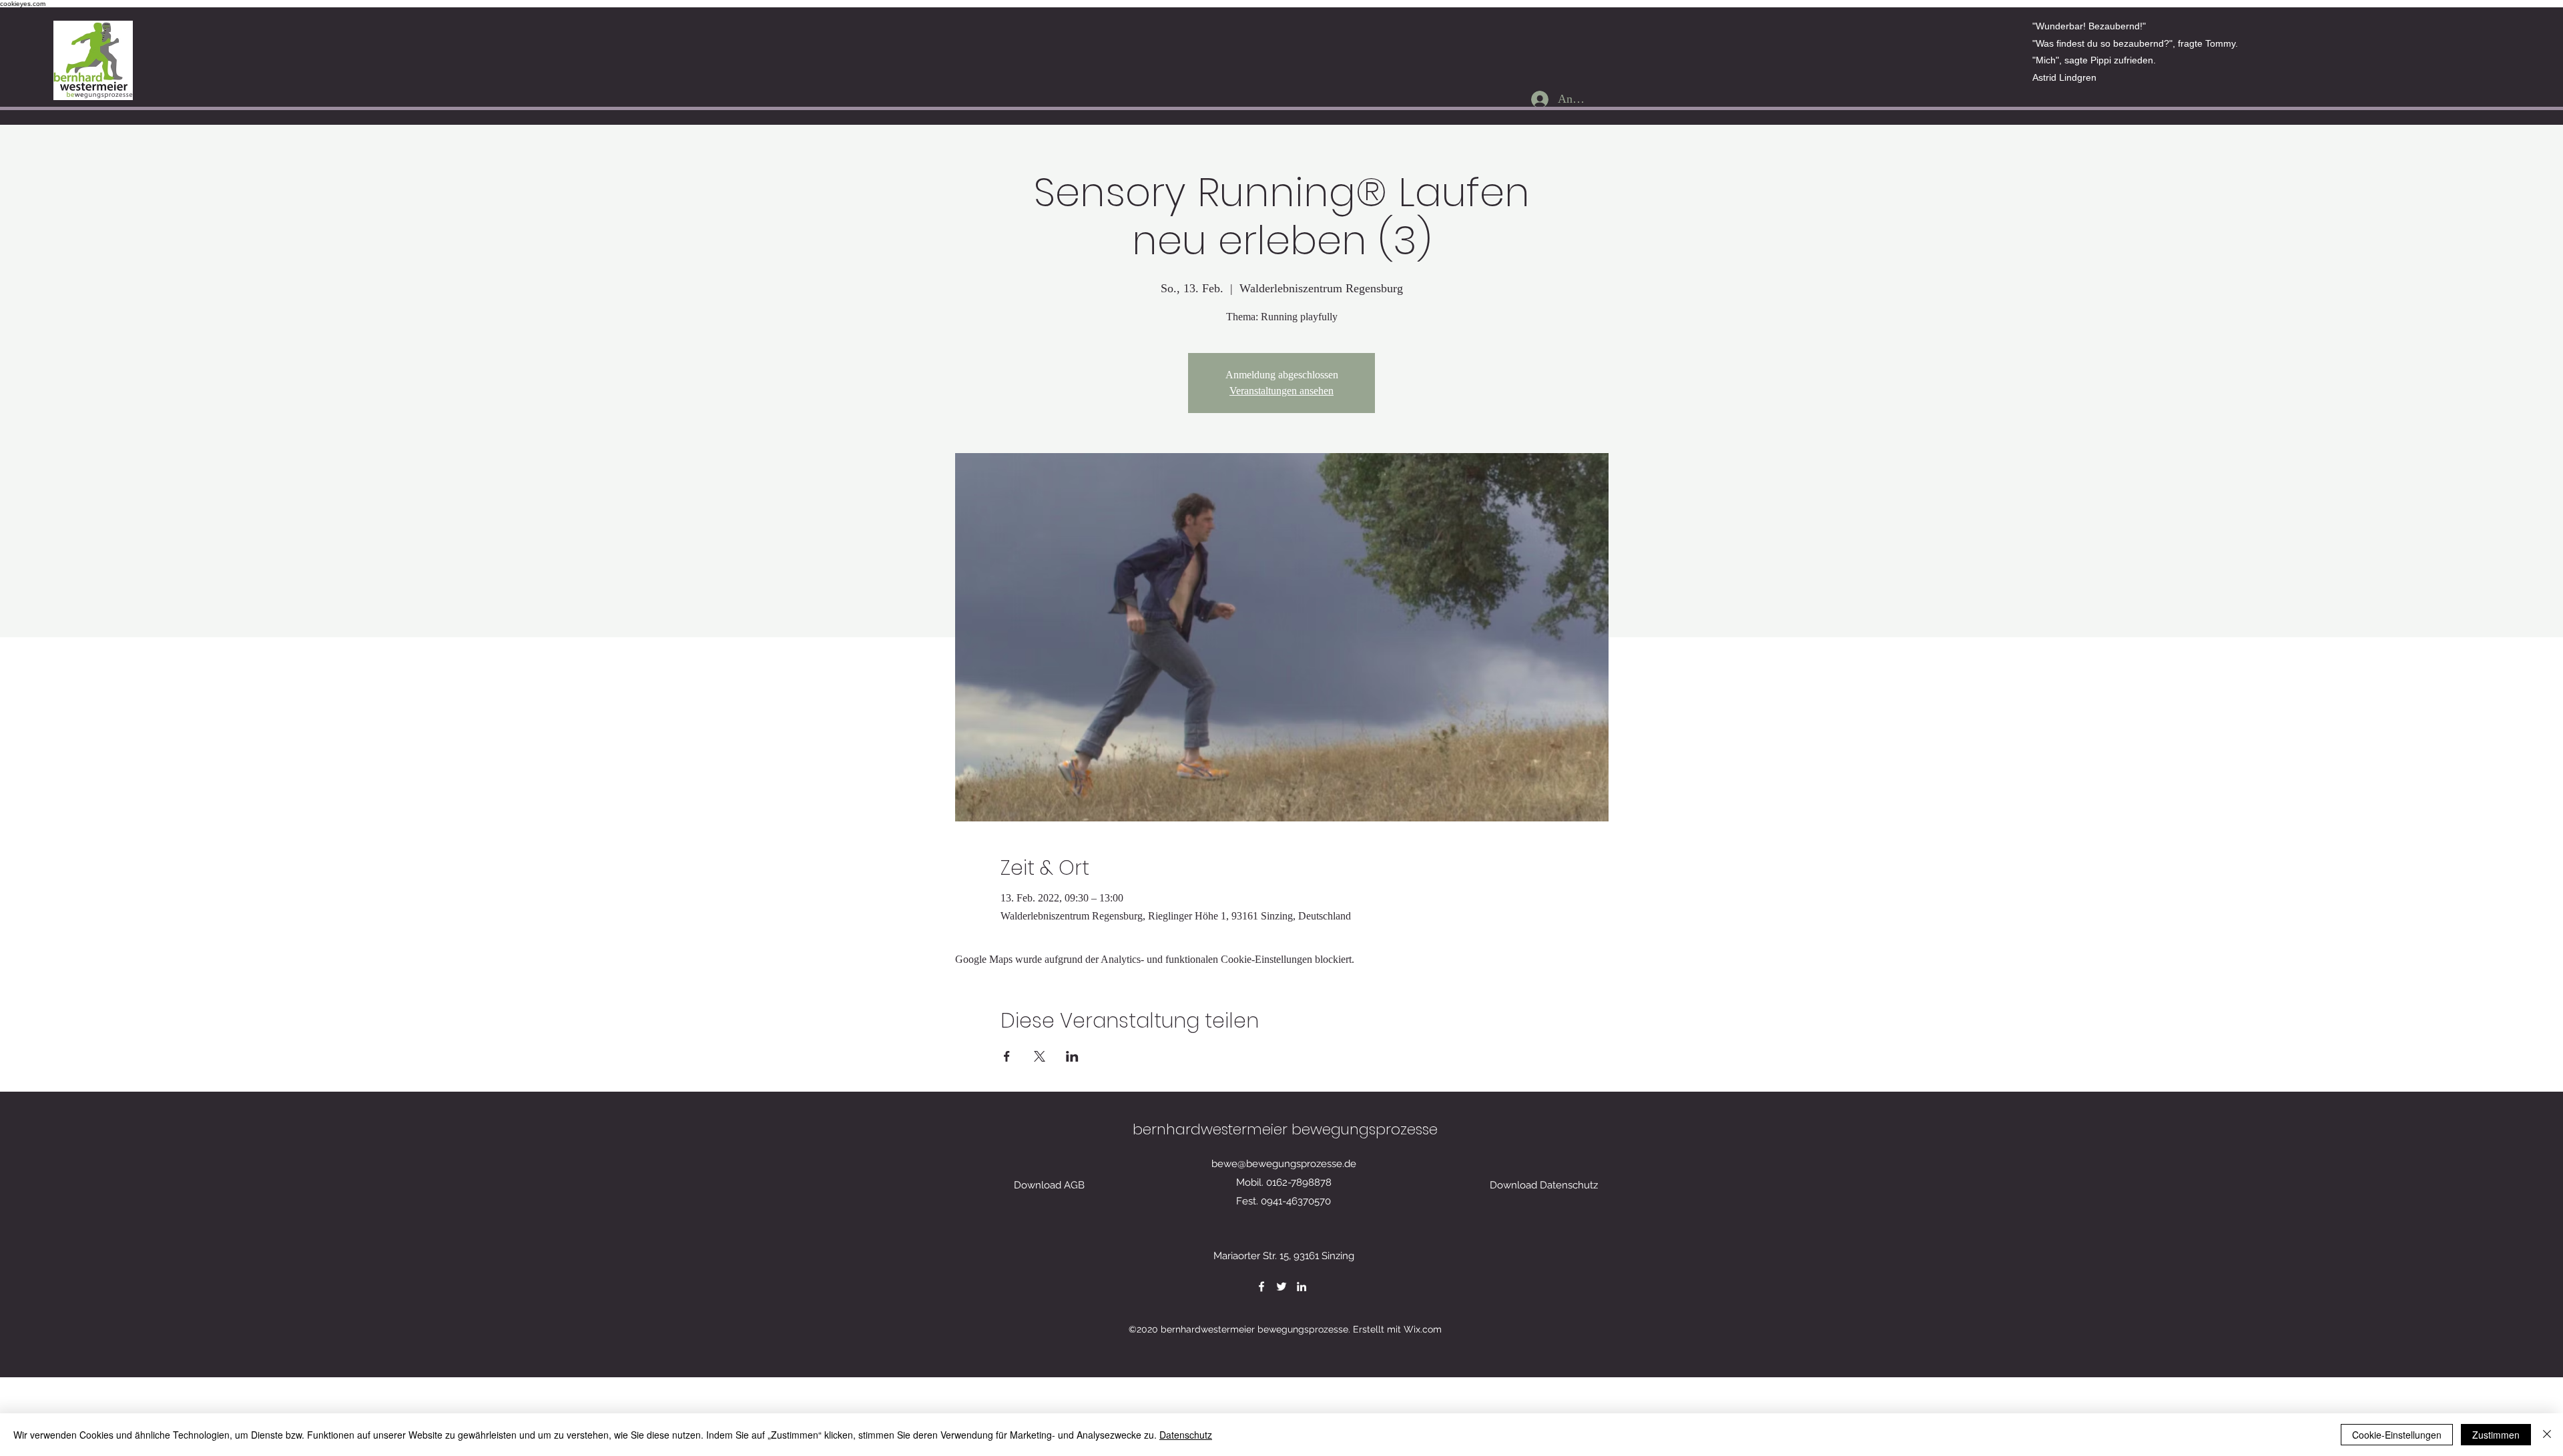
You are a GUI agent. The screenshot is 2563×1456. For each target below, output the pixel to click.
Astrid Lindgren (2064, 77)
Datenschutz (1186, 1435)
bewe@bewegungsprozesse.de (1284, 1164)
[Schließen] (2547, 1435)
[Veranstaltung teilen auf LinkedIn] (1072, 1056)
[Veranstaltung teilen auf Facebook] (1007, 1056)
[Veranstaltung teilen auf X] (1040, 1056)
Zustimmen (2496, 1435)
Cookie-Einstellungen (2397, 1435)
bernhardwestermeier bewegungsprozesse (1285, 1129)
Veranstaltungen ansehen (1281, 391)
